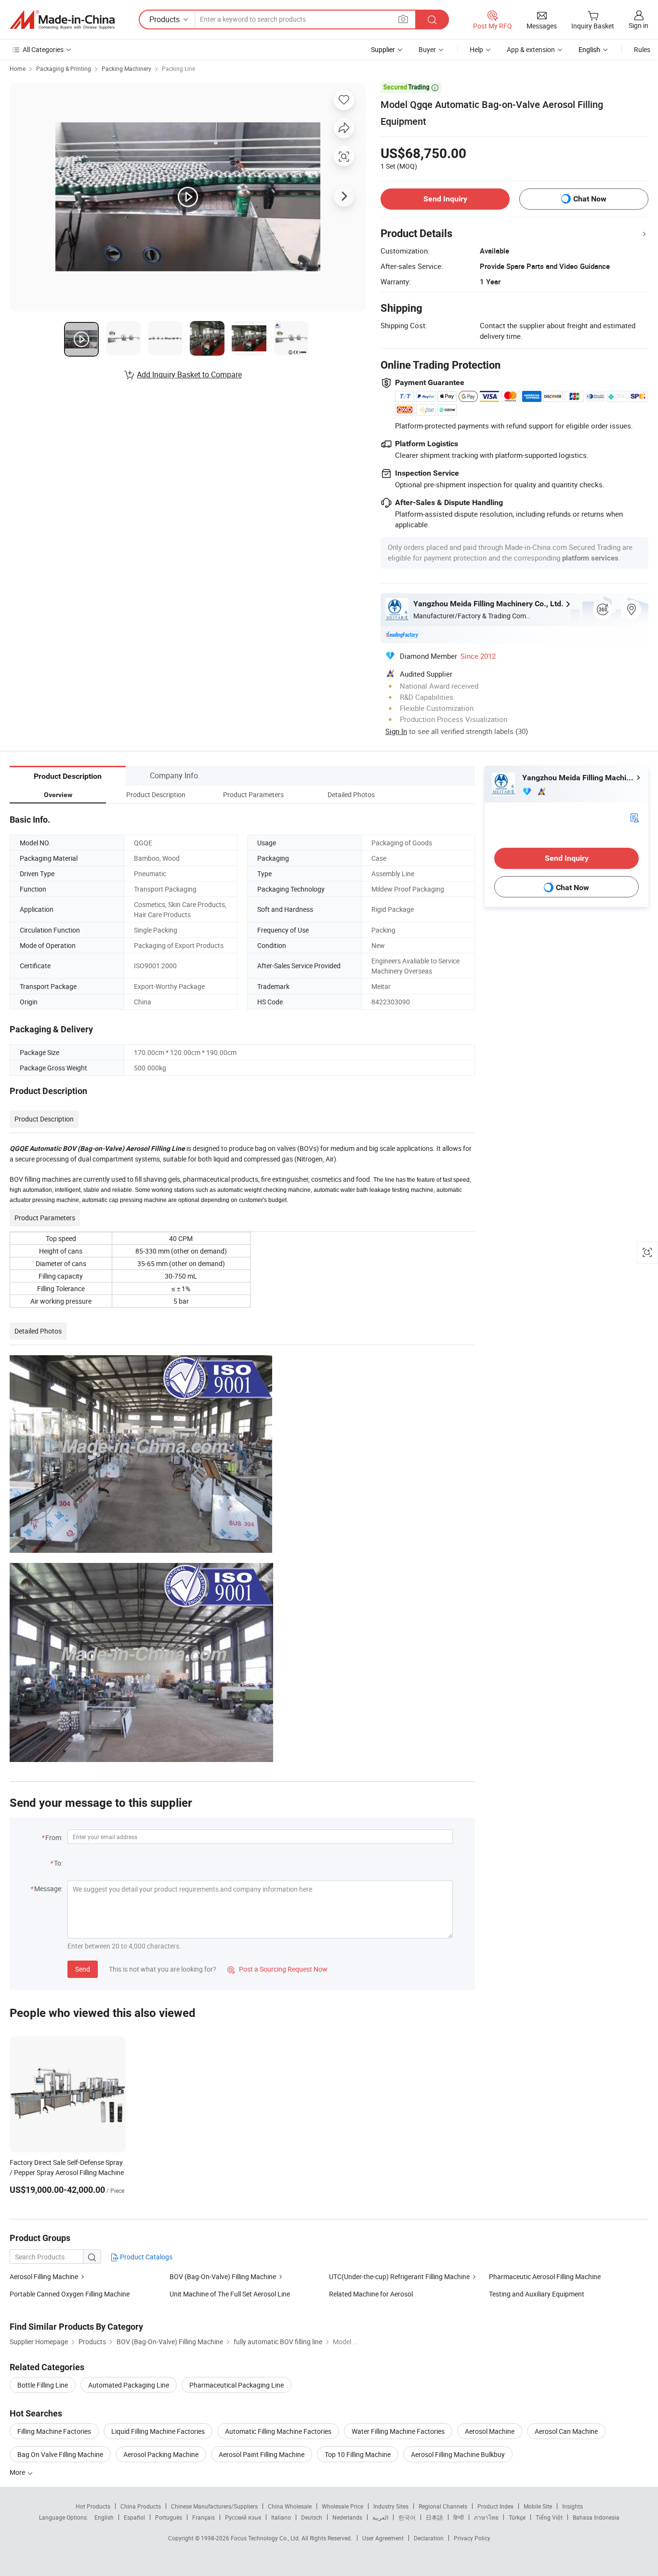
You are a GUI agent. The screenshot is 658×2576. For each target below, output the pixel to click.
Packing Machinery (126, 68)
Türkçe (517, 2517)
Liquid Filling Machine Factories (158, 2431)
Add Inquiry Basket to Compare (189, 374)
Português (169, 2517)
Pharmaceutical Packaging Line (237, 2385)
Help (476, 49)
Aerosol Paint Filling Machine (262, 2454)
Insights (572, 2506)
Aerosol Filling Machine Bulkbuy (458, 2454)
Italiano (281, 2517)
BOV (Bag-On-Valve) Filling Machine (223, 2276)
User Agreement (383, 2538)
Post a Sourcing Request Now (277, 1969)
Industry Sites (391, 2506)
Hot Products (93, 2506)
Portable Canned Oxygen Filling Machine (70, 2294)
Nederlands (347, 2517)
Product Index (495, 2506)
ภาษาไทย (486, 2517)
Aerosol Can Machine (566, 2431)
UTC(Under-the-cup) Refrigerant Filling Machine (399, 2276)
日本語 (434, 2517)
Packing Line (178, 68)
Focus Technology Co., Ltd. (266, 2538)
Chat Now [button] (590, 199)
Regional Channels (443, 2506)
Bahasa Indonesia (596, 2517)
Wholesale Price (342, 2506)
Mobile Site (538, 2506)
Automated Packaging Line (129, 2385)
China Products (141, 2506)
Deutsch (312, 2517)
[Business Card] (634, 817)
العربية (380, 2517)
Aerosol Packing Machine (161, 2454)
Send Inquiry (445, 199)
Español (134, 2517)
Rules (642, 49)
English (104, 2517)
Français (204, 2517)
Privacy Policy (472, 2538)
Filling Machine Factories (54, 2431)
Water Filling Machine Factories (398, 2431)
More (18, 2472)
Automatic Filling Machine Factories (278, 2431)
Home (18, 68)
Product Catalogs (145, 2257)
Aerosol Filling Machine (44, 2276)
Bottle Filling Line (43, 2385)
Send (83, 1969)
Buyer (427, 49)
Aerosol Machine (490, 2431)
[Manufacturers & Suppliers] (62, 20)
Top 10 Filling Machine (358, 2454)
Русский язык (243, 2517)
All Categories (43, 49)
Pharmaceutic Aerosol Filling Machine (545, 2276)
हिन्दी (459, 2517)
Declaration (429, 2538)
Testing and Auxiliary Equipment (537, 2294)
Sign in (638, 25)
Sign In (396, 731)
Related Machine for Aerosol (371, 2294)
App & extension (531, 49)
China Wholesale (290, 2506)
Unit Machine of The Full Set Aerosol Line (230, 2294)
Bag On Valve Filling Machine (60, 2454)
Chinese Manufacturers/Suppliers (214, 2506)
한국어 (407, 2517)
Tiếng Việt (549, 2517)
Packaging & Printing (64, 68)
